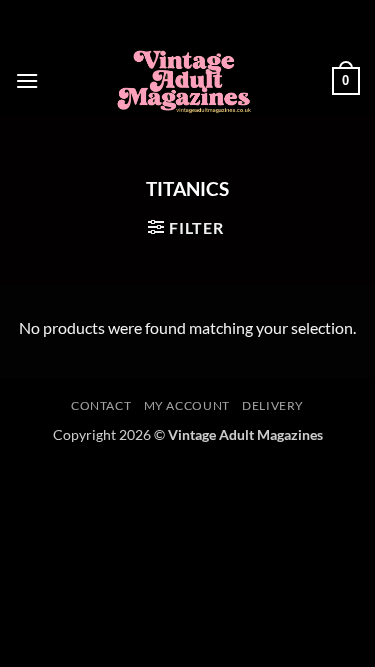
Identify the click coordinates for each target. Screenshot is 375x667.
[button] (27, 80)
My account (187, 405)
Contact (101, 405)
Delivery (273, 405)
